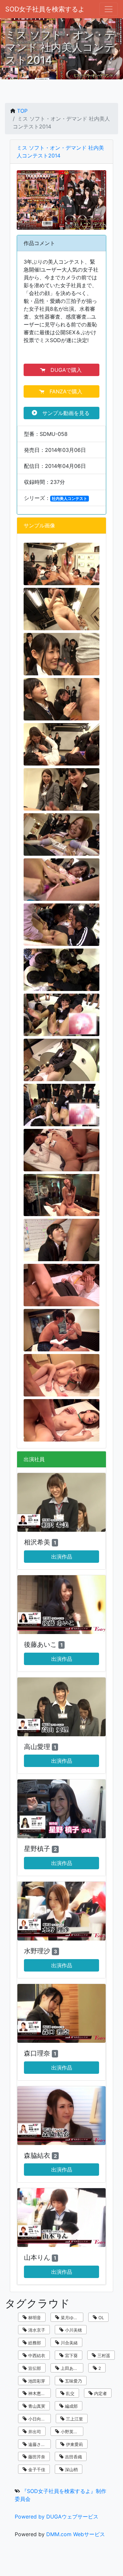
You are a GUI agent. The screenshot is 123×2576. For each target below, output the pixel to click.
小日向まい (38, 2419)
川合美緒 (69, 2343)
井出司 (34, 2432)
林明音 (34, 2318)
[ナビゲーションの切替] (109, 9)
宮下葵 (71, 2355)
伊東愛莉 (74, 2444)
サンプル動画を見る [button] (64, 413)
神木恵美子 (38, 2393)
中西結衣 (36, 2355)
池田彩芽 (36, 2381)
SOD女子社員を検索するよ (45, 9)
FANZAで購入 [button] (64, 391)
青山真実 (36, 2406)
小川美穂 (73, 2330)
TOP (22, 111)
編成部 (71, 2406)
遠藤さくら (38, 2444)
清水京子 (36, 2330)
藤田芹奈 (36, 2457)
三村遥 (103, 2355)
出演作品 (62, 1557)
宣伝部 (34, 2368)
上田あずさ (71, 2368)
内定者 (100, 2393)
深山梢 (71, 2469)
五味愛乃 (73, 2381)
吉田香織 (73, 2457)
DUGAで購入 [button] (64, 370)
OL (101, 2318)
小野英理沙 (71, 2432)
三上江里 (74, 2419)
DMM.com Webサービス (76, 2534)
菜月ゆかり (71, 2318)
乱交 (70, 2393)
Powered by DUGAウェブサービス (57, 2517)
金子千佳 (36, 2469)
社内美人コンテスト (70, 498)
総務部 (34, 2343)
